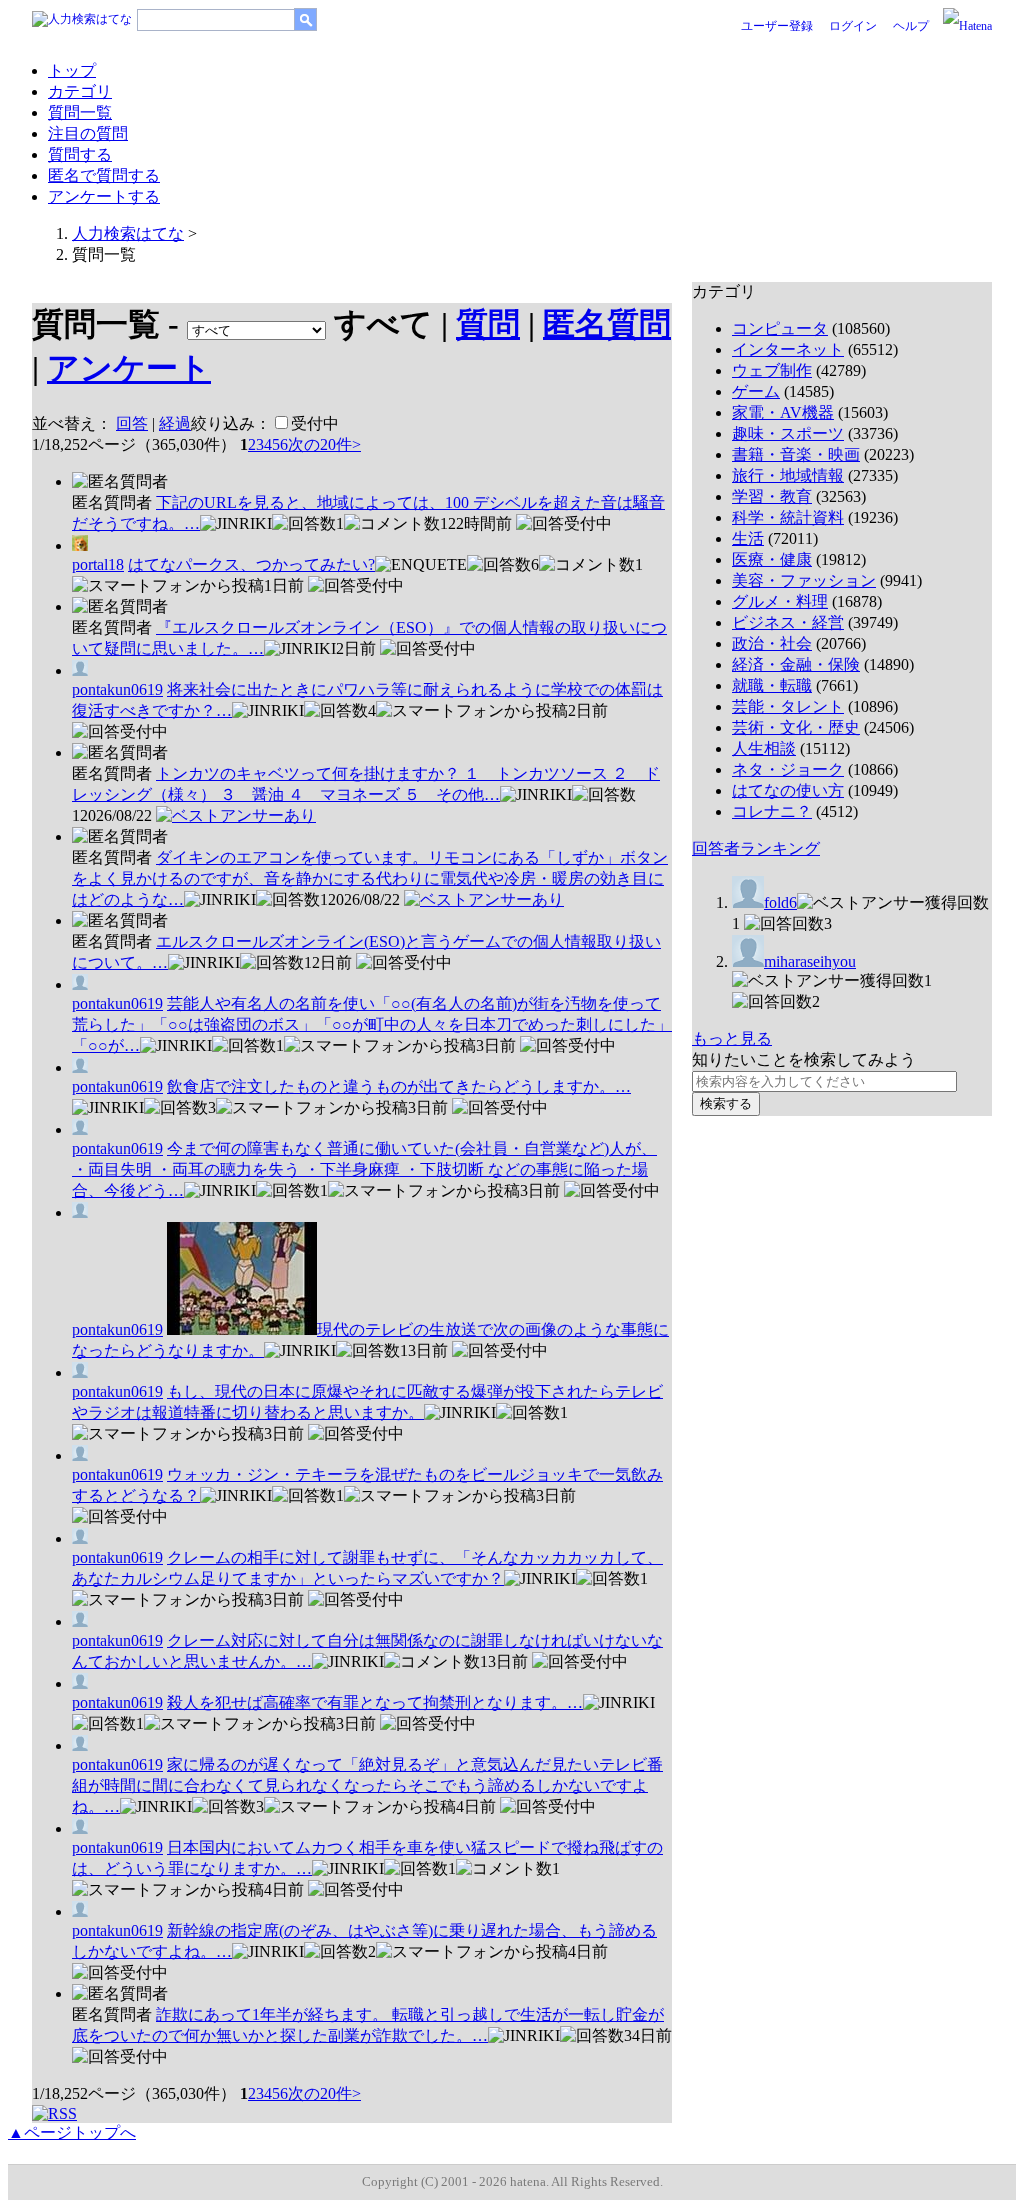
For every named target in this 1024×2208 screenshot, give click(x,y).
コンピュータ (780, 328)
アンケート (129, 368)
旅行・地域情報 (788, 475)
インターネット (788, 349)
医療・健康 (772, 559)
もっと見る (732, 1038)
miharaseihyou (810, 961)
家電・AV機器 (783, 412)
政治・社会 (772, 643)
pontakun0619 (117, 689)
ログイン (853, 26)
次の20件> (324, 444)
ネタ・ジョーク (788, 769)
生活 (748, 538)
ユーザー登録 (777, 26)
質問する (80, 154)
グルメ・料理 (780, 601)
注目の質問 (88, 133)
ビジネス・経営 (788, 622)
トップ (72, 70)
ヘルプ (911, 26)
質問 (488, 324)
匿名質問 (607, 324)
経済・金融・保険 (796, 664)
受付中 (315, 423)
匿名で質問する (104, 175)
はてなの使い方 (788, 790)
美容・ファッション (804, 580)
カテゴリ (80, 91)
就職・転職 (772, 685)
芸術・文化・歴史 (796, 727)
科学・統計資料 (788, 517)
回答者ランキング (756, 848)
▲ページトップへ (72, 2132)
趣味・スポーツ (788, 433)
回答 (132, 423)
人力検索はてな (128, 233)
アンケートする (104, 196)
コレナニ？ (772, 811)
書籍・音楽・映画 (796, 454)
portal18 (98, 564)
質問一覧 (80, 112)
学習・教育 (772, 496)
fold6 (780, 902)
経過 (175, 423)
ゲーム (756, 391)
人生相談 (764, 748)
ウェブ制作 (772, 370)
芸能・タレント (788, 706)
